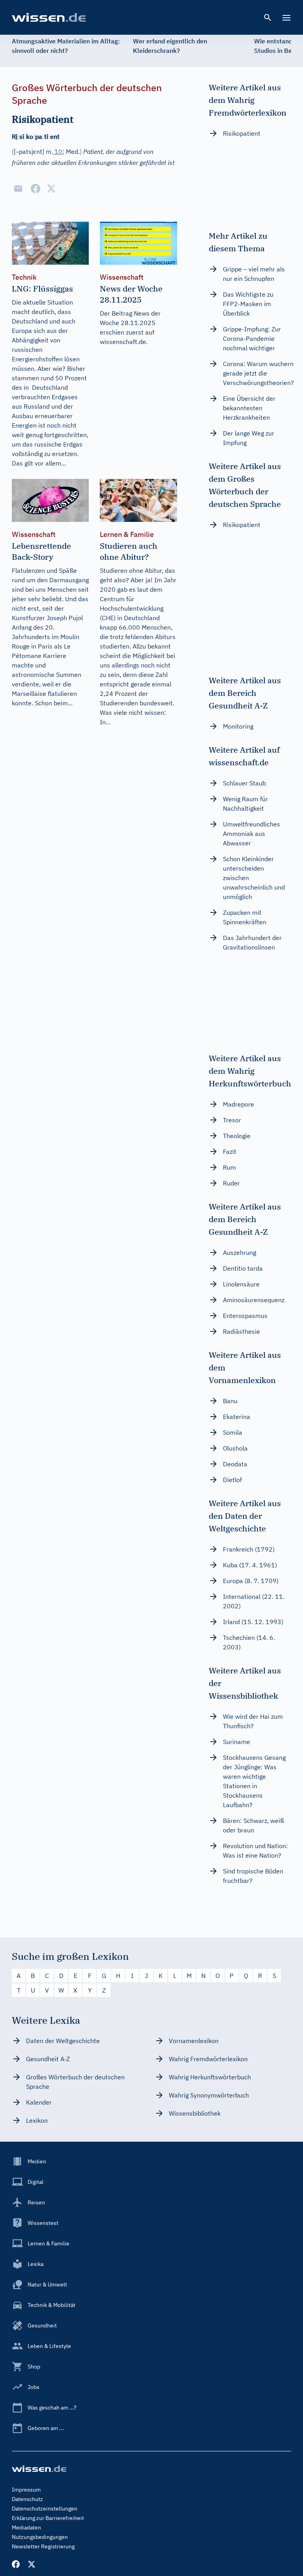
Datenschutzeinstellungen (45, 2509)
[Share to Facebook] (36, 189)
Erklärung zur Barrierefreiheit (48, 2518)
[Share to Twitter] (51, 189)
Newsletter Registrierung (43, 2546)
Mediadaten (26, 2527)
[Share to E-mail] (18, 189)
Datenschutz (27, 2499)
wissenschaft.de (123, 342)
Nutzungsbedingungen (40, 2537)
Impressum (26, 2490)
